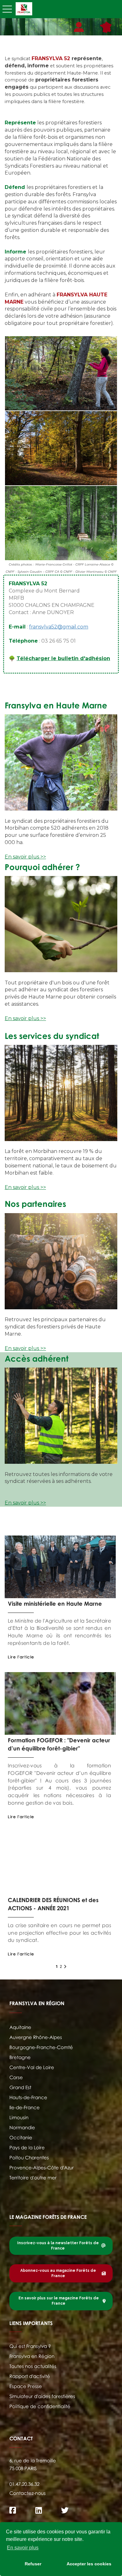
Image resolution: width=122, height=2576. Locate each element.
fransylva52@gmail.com (59, 627)
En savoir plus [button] (23, 2548)
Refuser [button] (33, 2564)
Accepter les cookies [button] (89, 2564)
